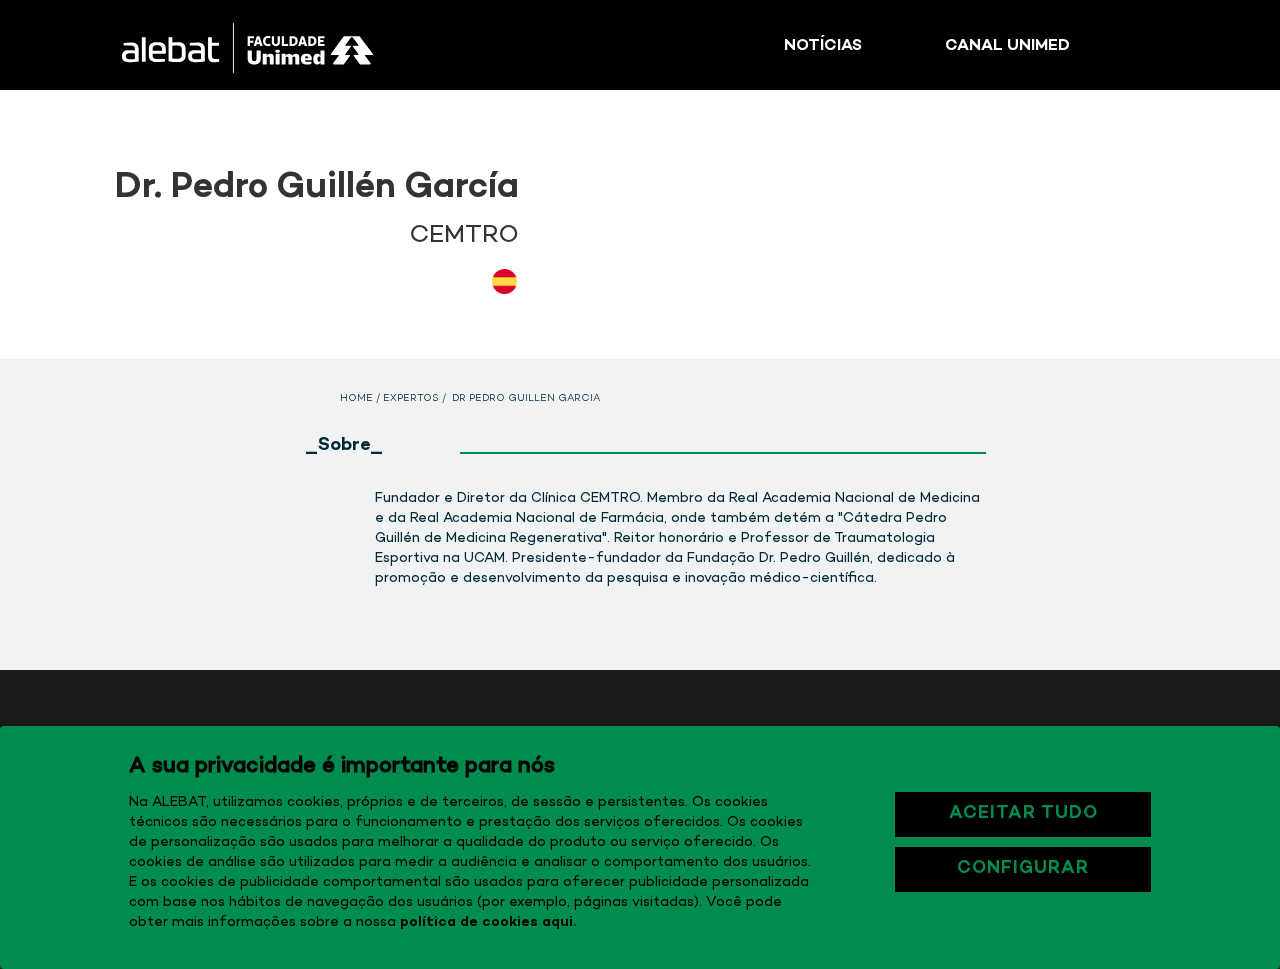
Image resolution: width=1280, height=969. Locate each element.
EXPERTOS (411, 399)
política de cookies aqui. (488, 922)
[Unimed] (288, 45)
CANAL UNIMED (1007, 46)
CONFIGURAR (1023, 869)
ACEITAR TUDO (1023, 814)
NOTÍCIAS (823, 46)
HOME (356, 399)
